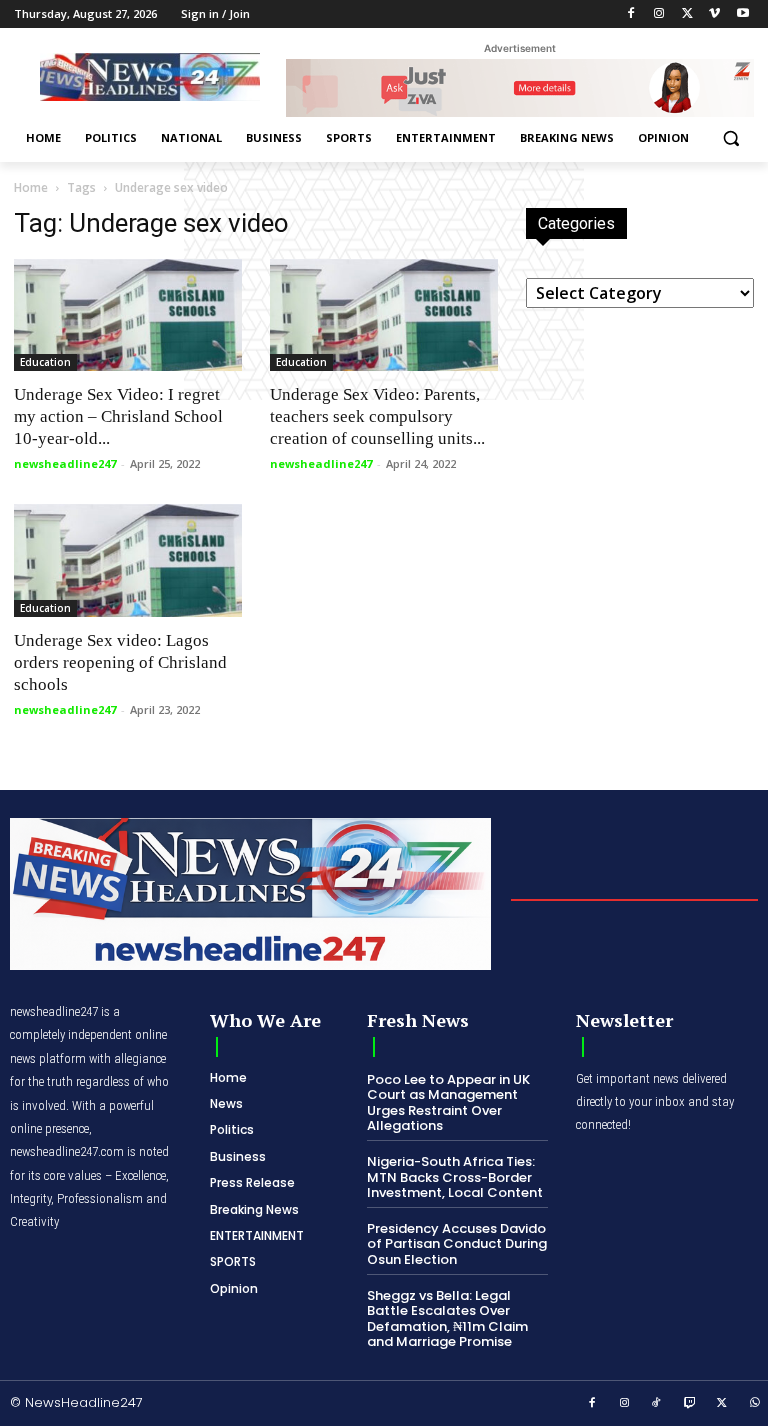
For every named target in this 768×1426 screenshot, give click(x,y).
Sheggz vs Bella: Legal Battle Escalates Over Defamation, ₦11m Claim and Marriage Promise (447, 1319)
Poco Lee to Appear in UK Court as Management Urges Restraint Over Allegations (448, 1103)
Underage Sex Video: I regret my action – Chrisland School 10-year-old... (118, 416)
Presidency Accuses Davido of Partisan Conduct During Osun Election (457, 1244)
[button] (730, 138)
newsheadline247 (65, 463)
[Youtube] (742, 14)
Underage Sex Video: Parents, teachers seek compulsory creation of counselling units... (377, 416)
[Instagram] (659, 14)
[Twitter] (687, 14)
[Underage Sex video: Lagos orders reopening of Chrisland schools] (128, 560)
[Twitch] (690, 1404)
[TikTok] (657, 1404)
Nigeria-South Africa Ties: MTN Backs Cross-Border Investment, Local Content (455, 1177)
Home (31, 187)
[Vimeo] (714, 14)
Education (45, 362)
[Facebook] (631, 14)
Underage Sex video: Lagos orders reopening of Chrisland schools (120, 662)
